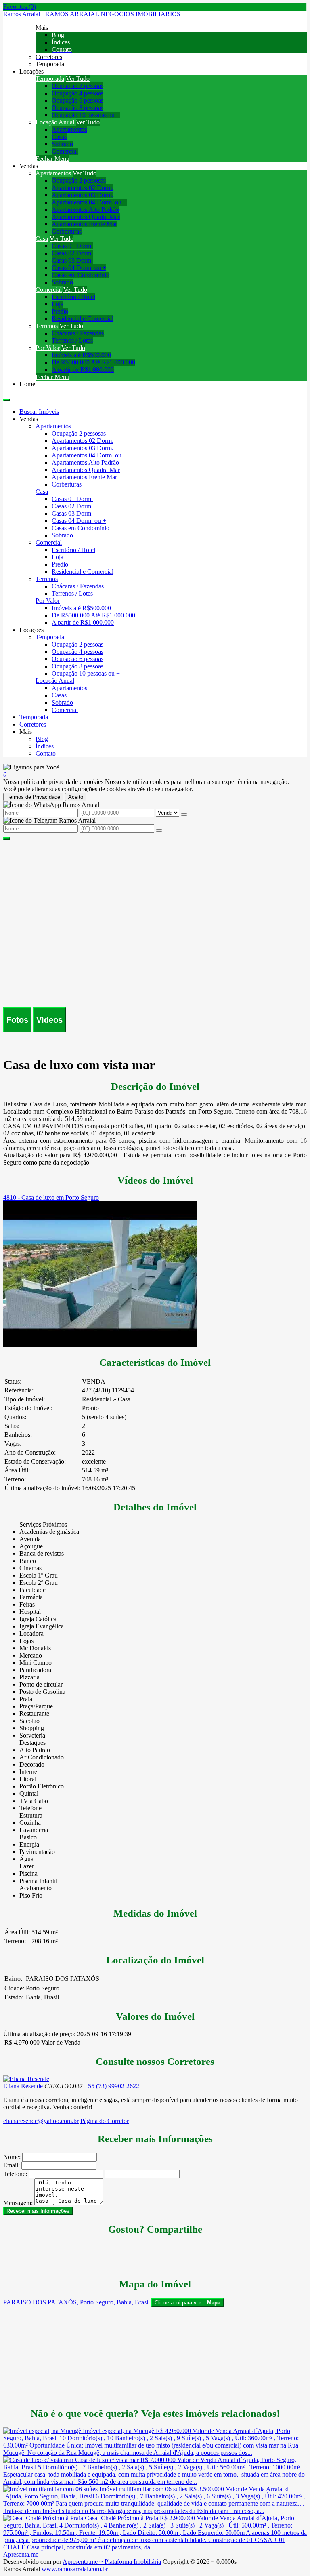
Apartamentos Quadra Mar (86, 217)
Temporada (50, 79)
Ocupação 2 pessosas (79, 180)
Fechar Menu (52, 159)
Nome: (12, 2157)
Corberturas (67, 231)
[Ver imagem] (155, 844)
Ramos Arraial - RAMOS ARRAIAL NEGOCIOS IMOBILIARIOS (92, 14)
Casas (59, 137)
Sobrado (62, 144)
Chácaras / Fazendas (78, 333)
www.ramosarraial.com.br (75, 2569)
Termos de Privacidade (33, 797)
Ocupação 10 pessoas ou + (86, 115)
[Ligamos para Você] (31, 767)
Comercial (65, 151)
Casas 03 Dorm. (72, 260)
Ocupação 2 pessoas (77, 86)
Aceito (76, 797)
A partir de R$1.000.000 (83, 370)
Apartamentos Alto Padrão (85, 210)
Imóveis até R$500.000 (81, 355)
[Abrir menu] (6, 398)
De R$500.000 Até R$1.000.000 (93, 362)
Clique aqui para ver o (187, 2303)
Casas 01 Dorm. (72, 246)
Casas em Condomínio (81, 275)
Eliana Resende (23, 2086)
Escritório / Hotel (73, 297)
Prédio (60, 311)
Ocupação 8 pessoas (77, 108)
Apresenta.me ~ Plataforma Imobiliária (112, 2562)
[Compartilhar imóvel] (6, 838)
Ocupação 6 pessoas (77, 100)
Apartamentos (69, 130)
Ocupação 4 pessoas (77, 93)
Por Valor (48, 348)
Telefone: (15, 2174)
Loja (58, 304)
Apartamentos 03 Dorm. (83, 195)
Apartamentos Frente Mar (84, 224)
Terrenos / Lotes (72, 340)
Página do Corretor (105, 2121)
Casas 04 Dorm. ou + (79, 268)
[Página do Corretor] (26, 2079)
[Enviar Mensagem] (159, 830)
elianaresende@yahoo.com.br (41, 2121)
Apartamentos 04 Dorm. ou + (89, 202)
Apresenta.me (21, 2554)
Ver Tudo (78, 79)
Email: (12, 2165)
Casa (42, 239)
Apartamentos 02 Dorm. (83, 188)
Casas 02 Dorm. (72, 253)
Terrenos (47, 326)
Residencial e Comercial (83, 319)
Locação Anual (55, 122)
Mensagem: (18, 2203)
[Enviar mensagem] (184, 815)
